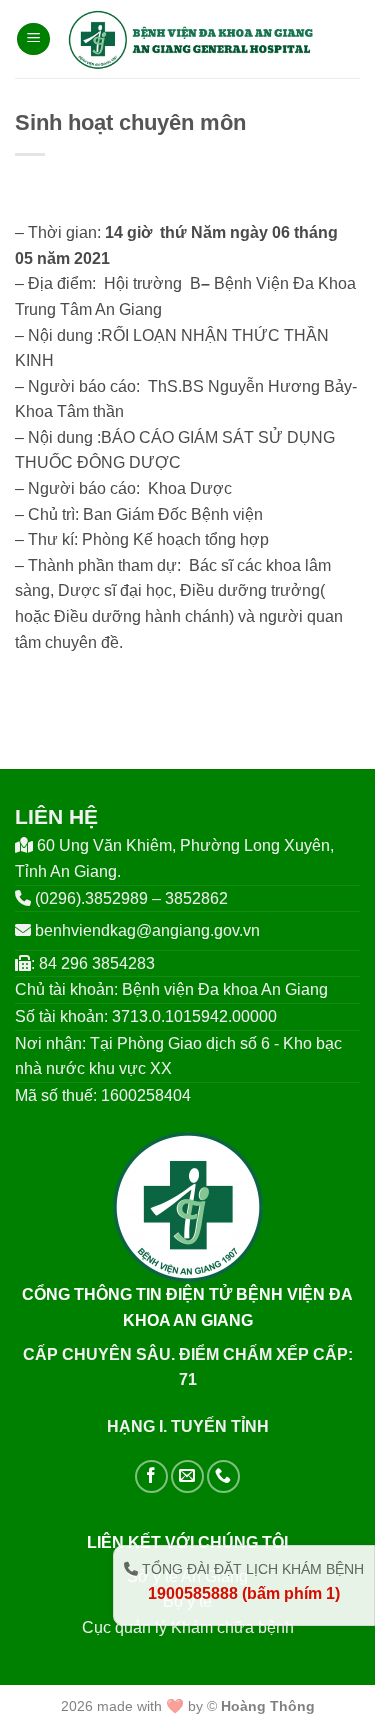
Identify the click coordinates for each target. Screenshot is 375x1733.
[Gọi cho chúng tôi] (223, 1476)
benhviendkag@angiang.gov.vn (147, 930)
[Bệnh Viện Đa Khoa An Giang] (190, 39)
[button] (33, 39)
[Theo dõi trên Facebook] (151, 1476)
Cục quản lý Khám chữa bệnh (188, 1627)
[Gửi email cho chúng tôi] (187, 1476)
